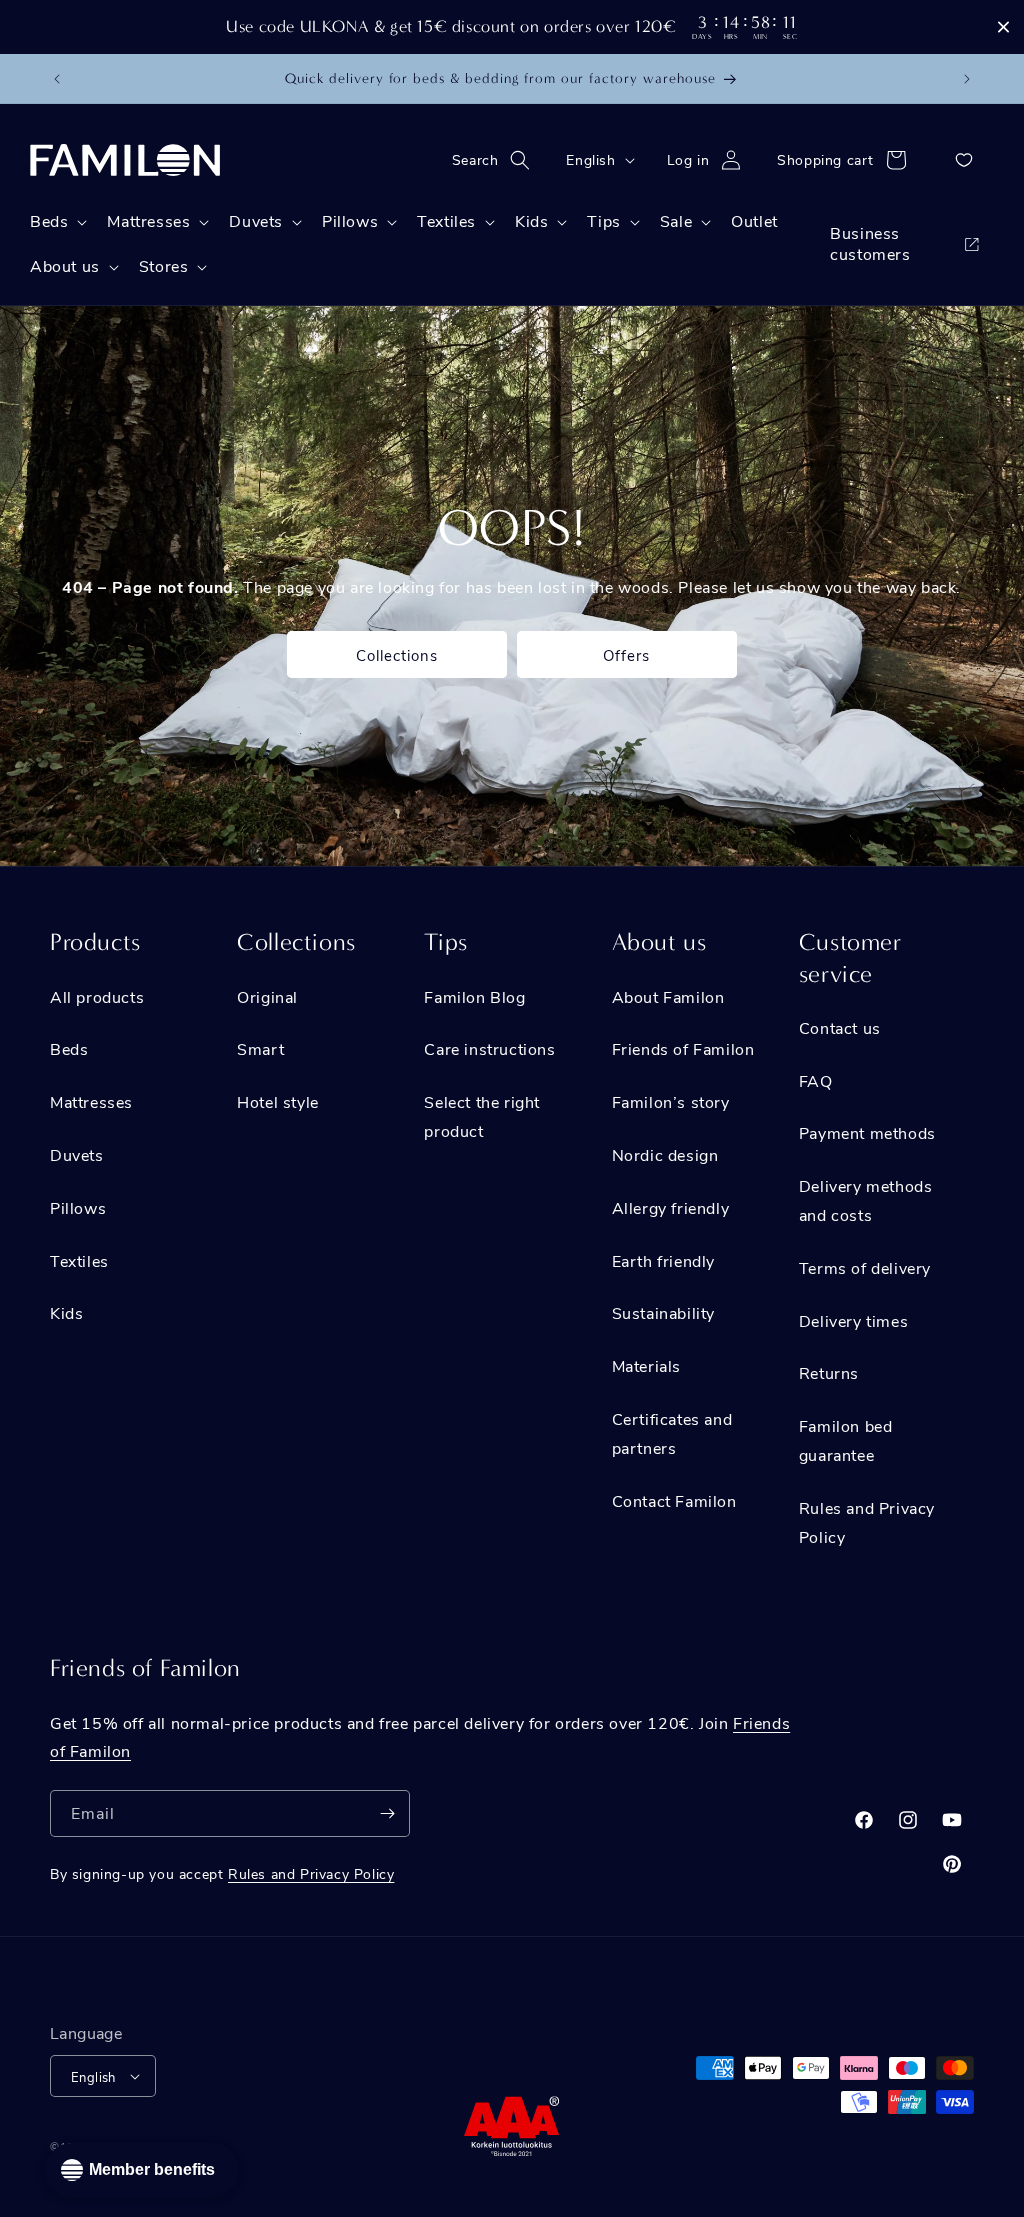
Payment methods (867, 1132)
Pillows (78, 1207)
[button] (497, 160)
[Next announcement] (967, 79)
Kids (66, 1312)
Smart (260, 1048)
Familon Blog (474, 996)
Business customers (870, 243)
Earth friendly (663, 1260)
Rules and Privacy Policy (867, 1522)
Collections (397, 655)
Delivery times (853, 1320)
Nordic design (665, 1154)
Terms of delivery (865, 1267)
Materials (646, 1365)
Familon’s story (671, 1101)
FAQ (816, 1080)
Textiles (79, 1260)
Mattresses (91, 1101)
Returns (829, 1372)
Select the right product (482, 1116)
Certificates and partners (672, 1433)
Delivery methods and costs (866, 1200)
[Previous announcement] (57, 79)
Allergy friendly (671, 1207)
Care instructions (489, 1048)
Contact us (840, 1027)
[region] (512, 27)
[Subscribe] (387, 1813)
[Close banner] (1003, 27)
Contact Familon (674, 1500)
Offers (626, 655)
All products (97, 996)
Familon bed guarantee (846, 1440)
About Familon (668, 996)
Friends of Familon (683, 1048)
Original (267, 996)
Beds (69, 1048)
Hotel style (278, 1101)
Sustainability (663, 1312)
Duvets (77, 1154)
